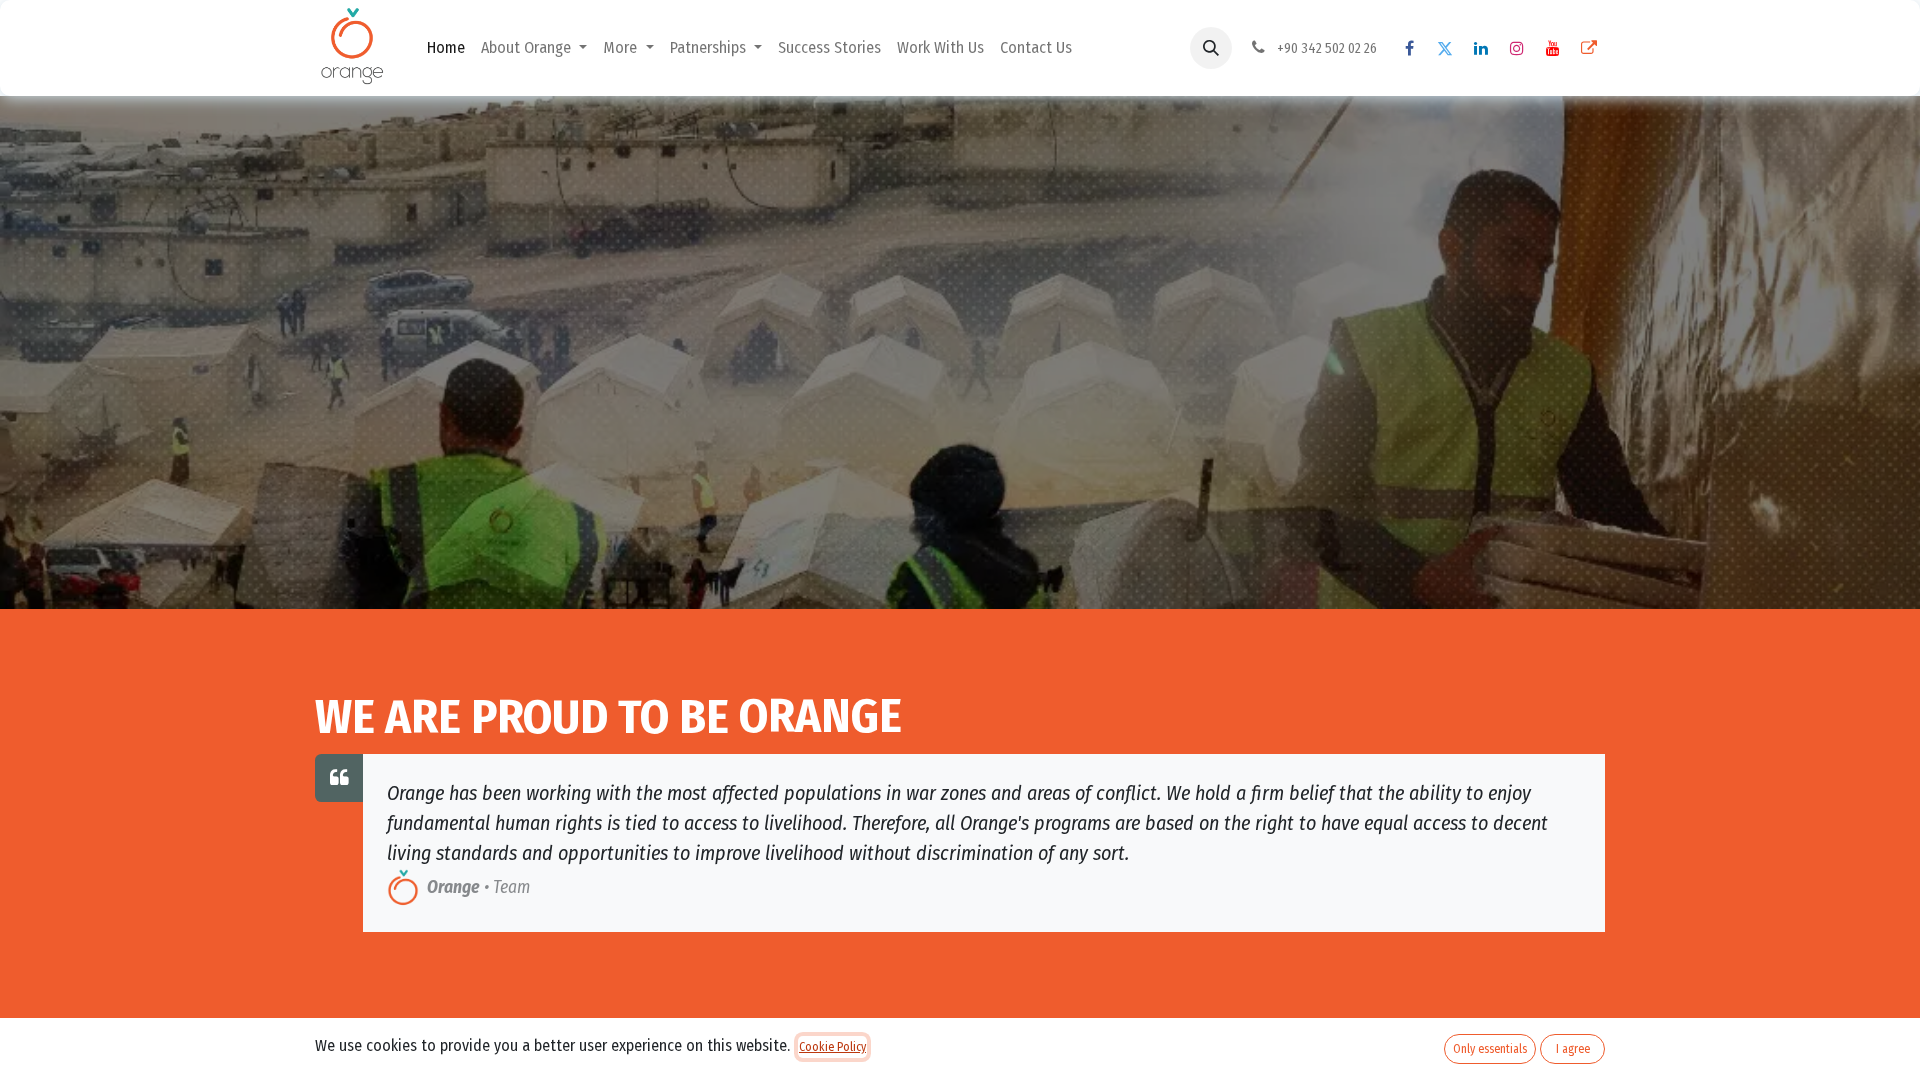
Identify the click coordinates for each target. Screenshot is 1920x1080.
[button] (1211, 48)
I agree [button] (1573, 1049)
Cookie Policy (832, 1047)
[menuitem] (446, 48)
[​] (1409, 48)
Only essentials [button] (1490, 1049)
